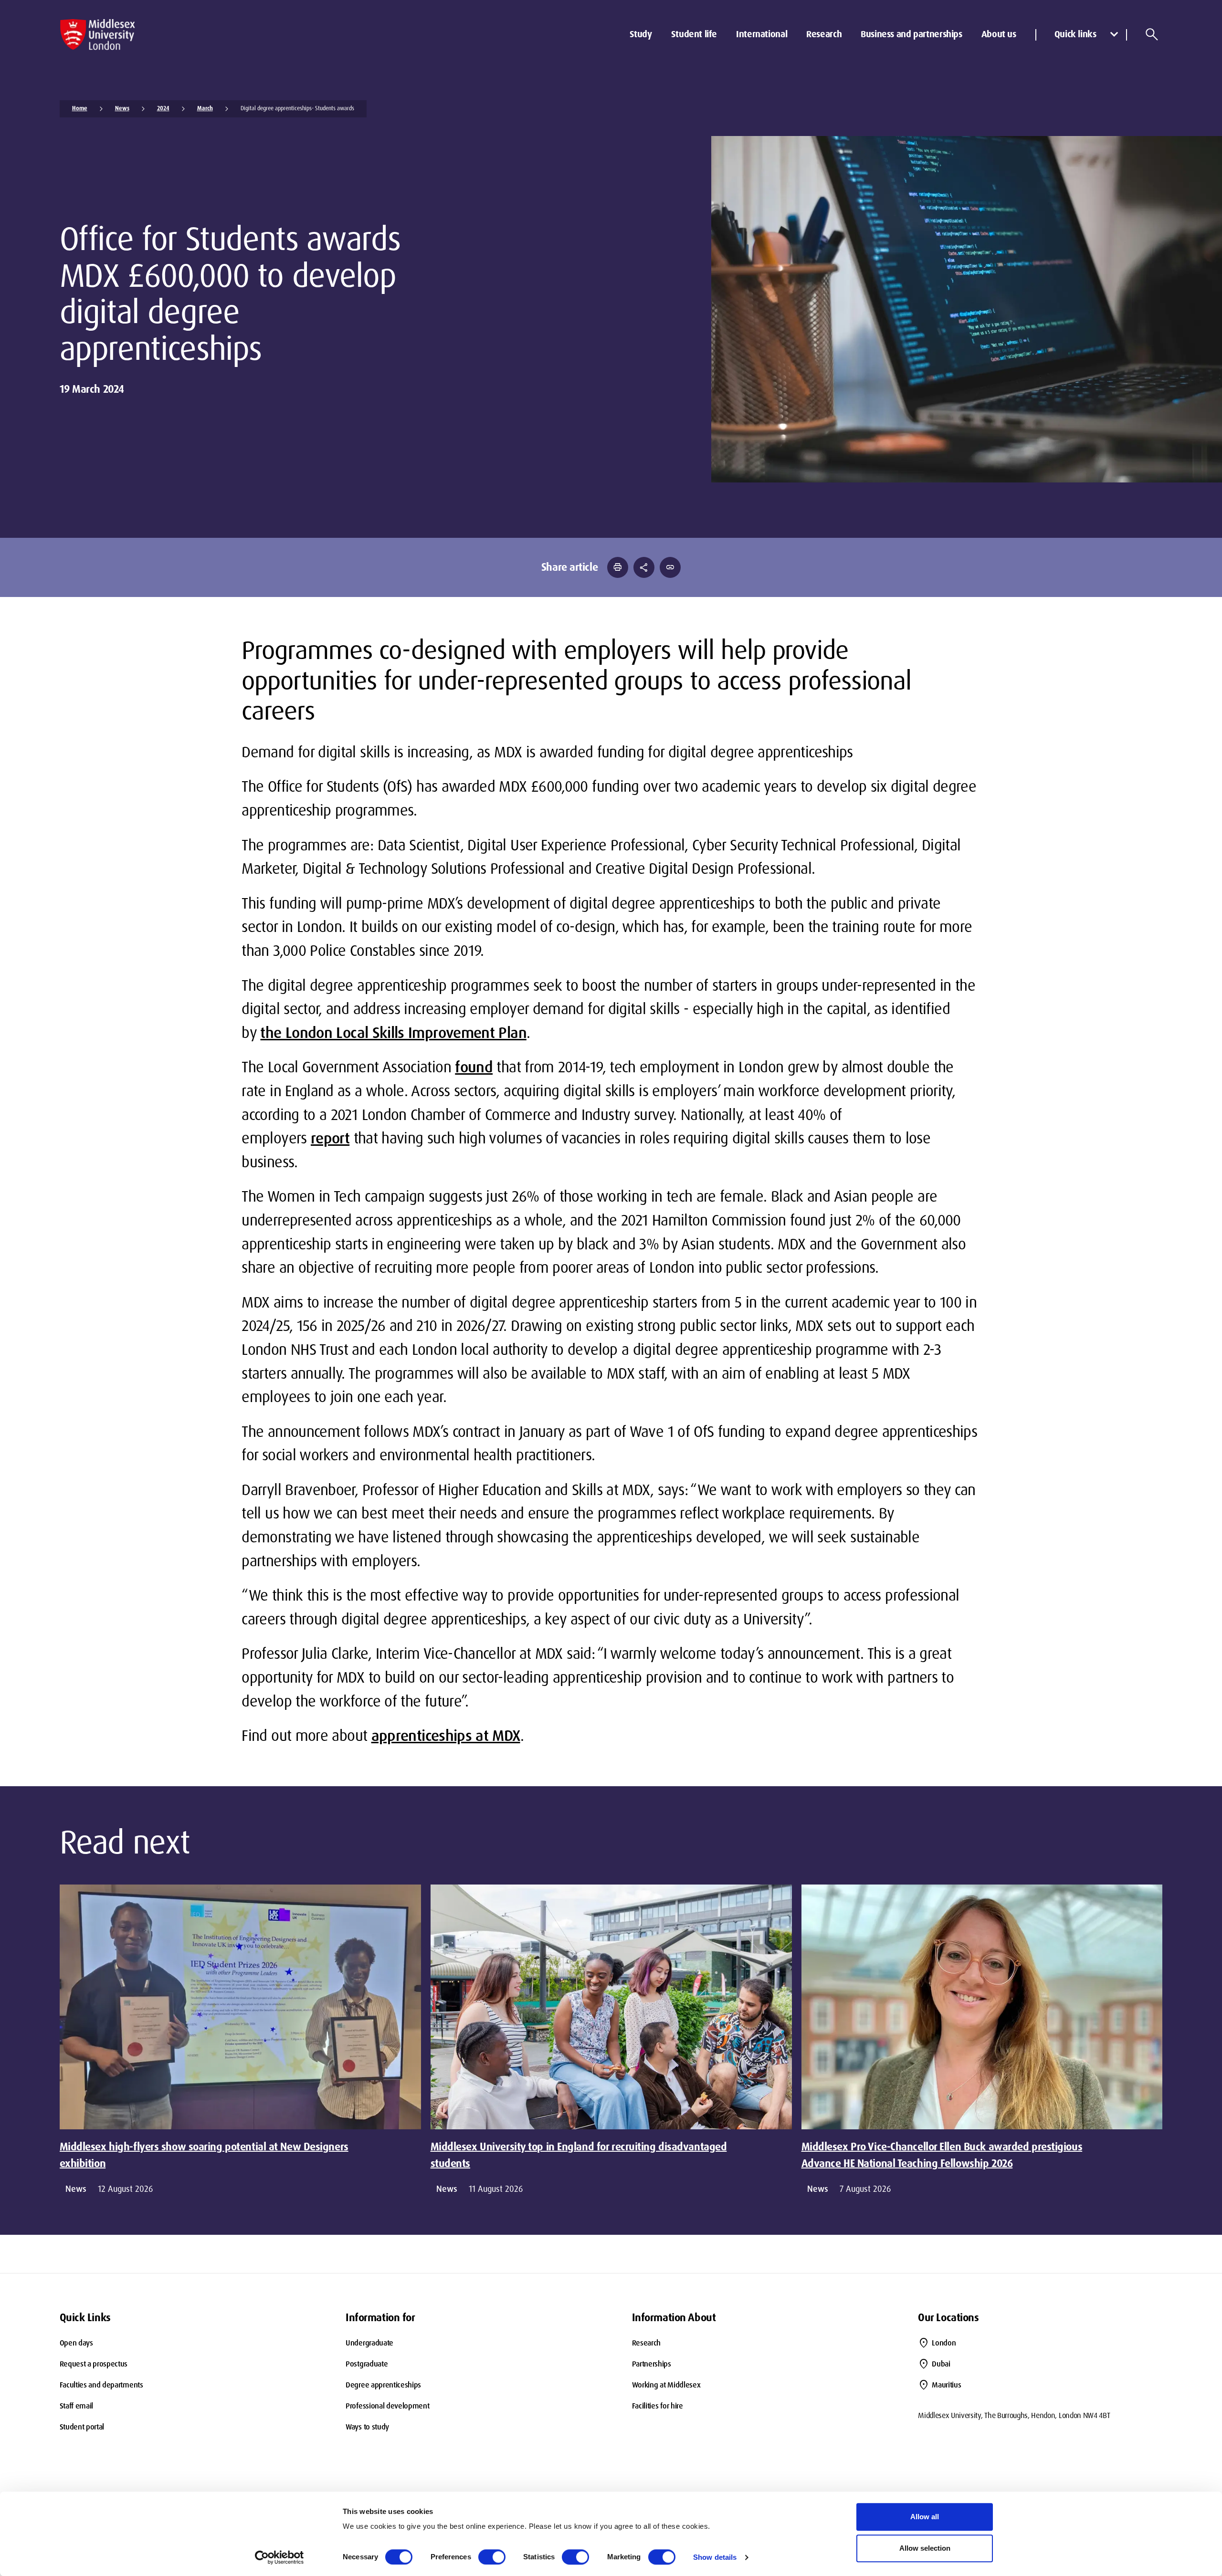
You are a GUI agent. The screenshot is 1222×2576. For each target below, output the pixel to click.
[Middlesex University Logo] (98, 35)
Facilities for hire (658, 2406)
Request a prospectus (94, 2364)
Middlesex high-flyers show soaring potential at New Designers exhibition (204, 2155)
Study (641, 34)
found (474, 1067)
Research (824, 34)
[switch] (492, 2557)
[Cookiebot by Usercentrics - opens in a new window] (279, 2557)
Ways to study (367, 2427)
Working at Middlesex (666, 2385)
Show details (715, 2557)
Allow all (925, 2517)
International (762, 34)
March (205, 108)
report (330, 1138)
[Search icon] (1152, 34)
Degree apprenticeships (383, 2385)
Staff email (76, 2406)
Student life (694, 34)
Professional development (387, 2406)
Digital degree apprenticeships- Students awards (297, 108)
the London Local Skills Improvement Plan (393, 1033)
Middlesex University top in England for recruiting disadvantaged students (579, 2155)
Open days (76, 2343)
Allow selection (925, 2548)
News (122, 108)
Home (80, 108)
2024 (163, 108)
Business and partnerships (911, 34)
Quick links (1075, 34)
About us (999, 34)
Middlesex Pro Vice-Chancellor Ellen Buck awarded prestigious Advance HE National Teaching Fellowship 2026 (942, 2155)
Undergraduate (369, 2343)
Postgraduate (367, 2364)
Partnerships (652, 2364)
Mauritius (946, 2385)
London (944, 2343)
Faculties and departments (101, 2385)
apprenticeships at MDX (446, 1736)
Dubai (941, 2364)
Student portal (82, 2427)
